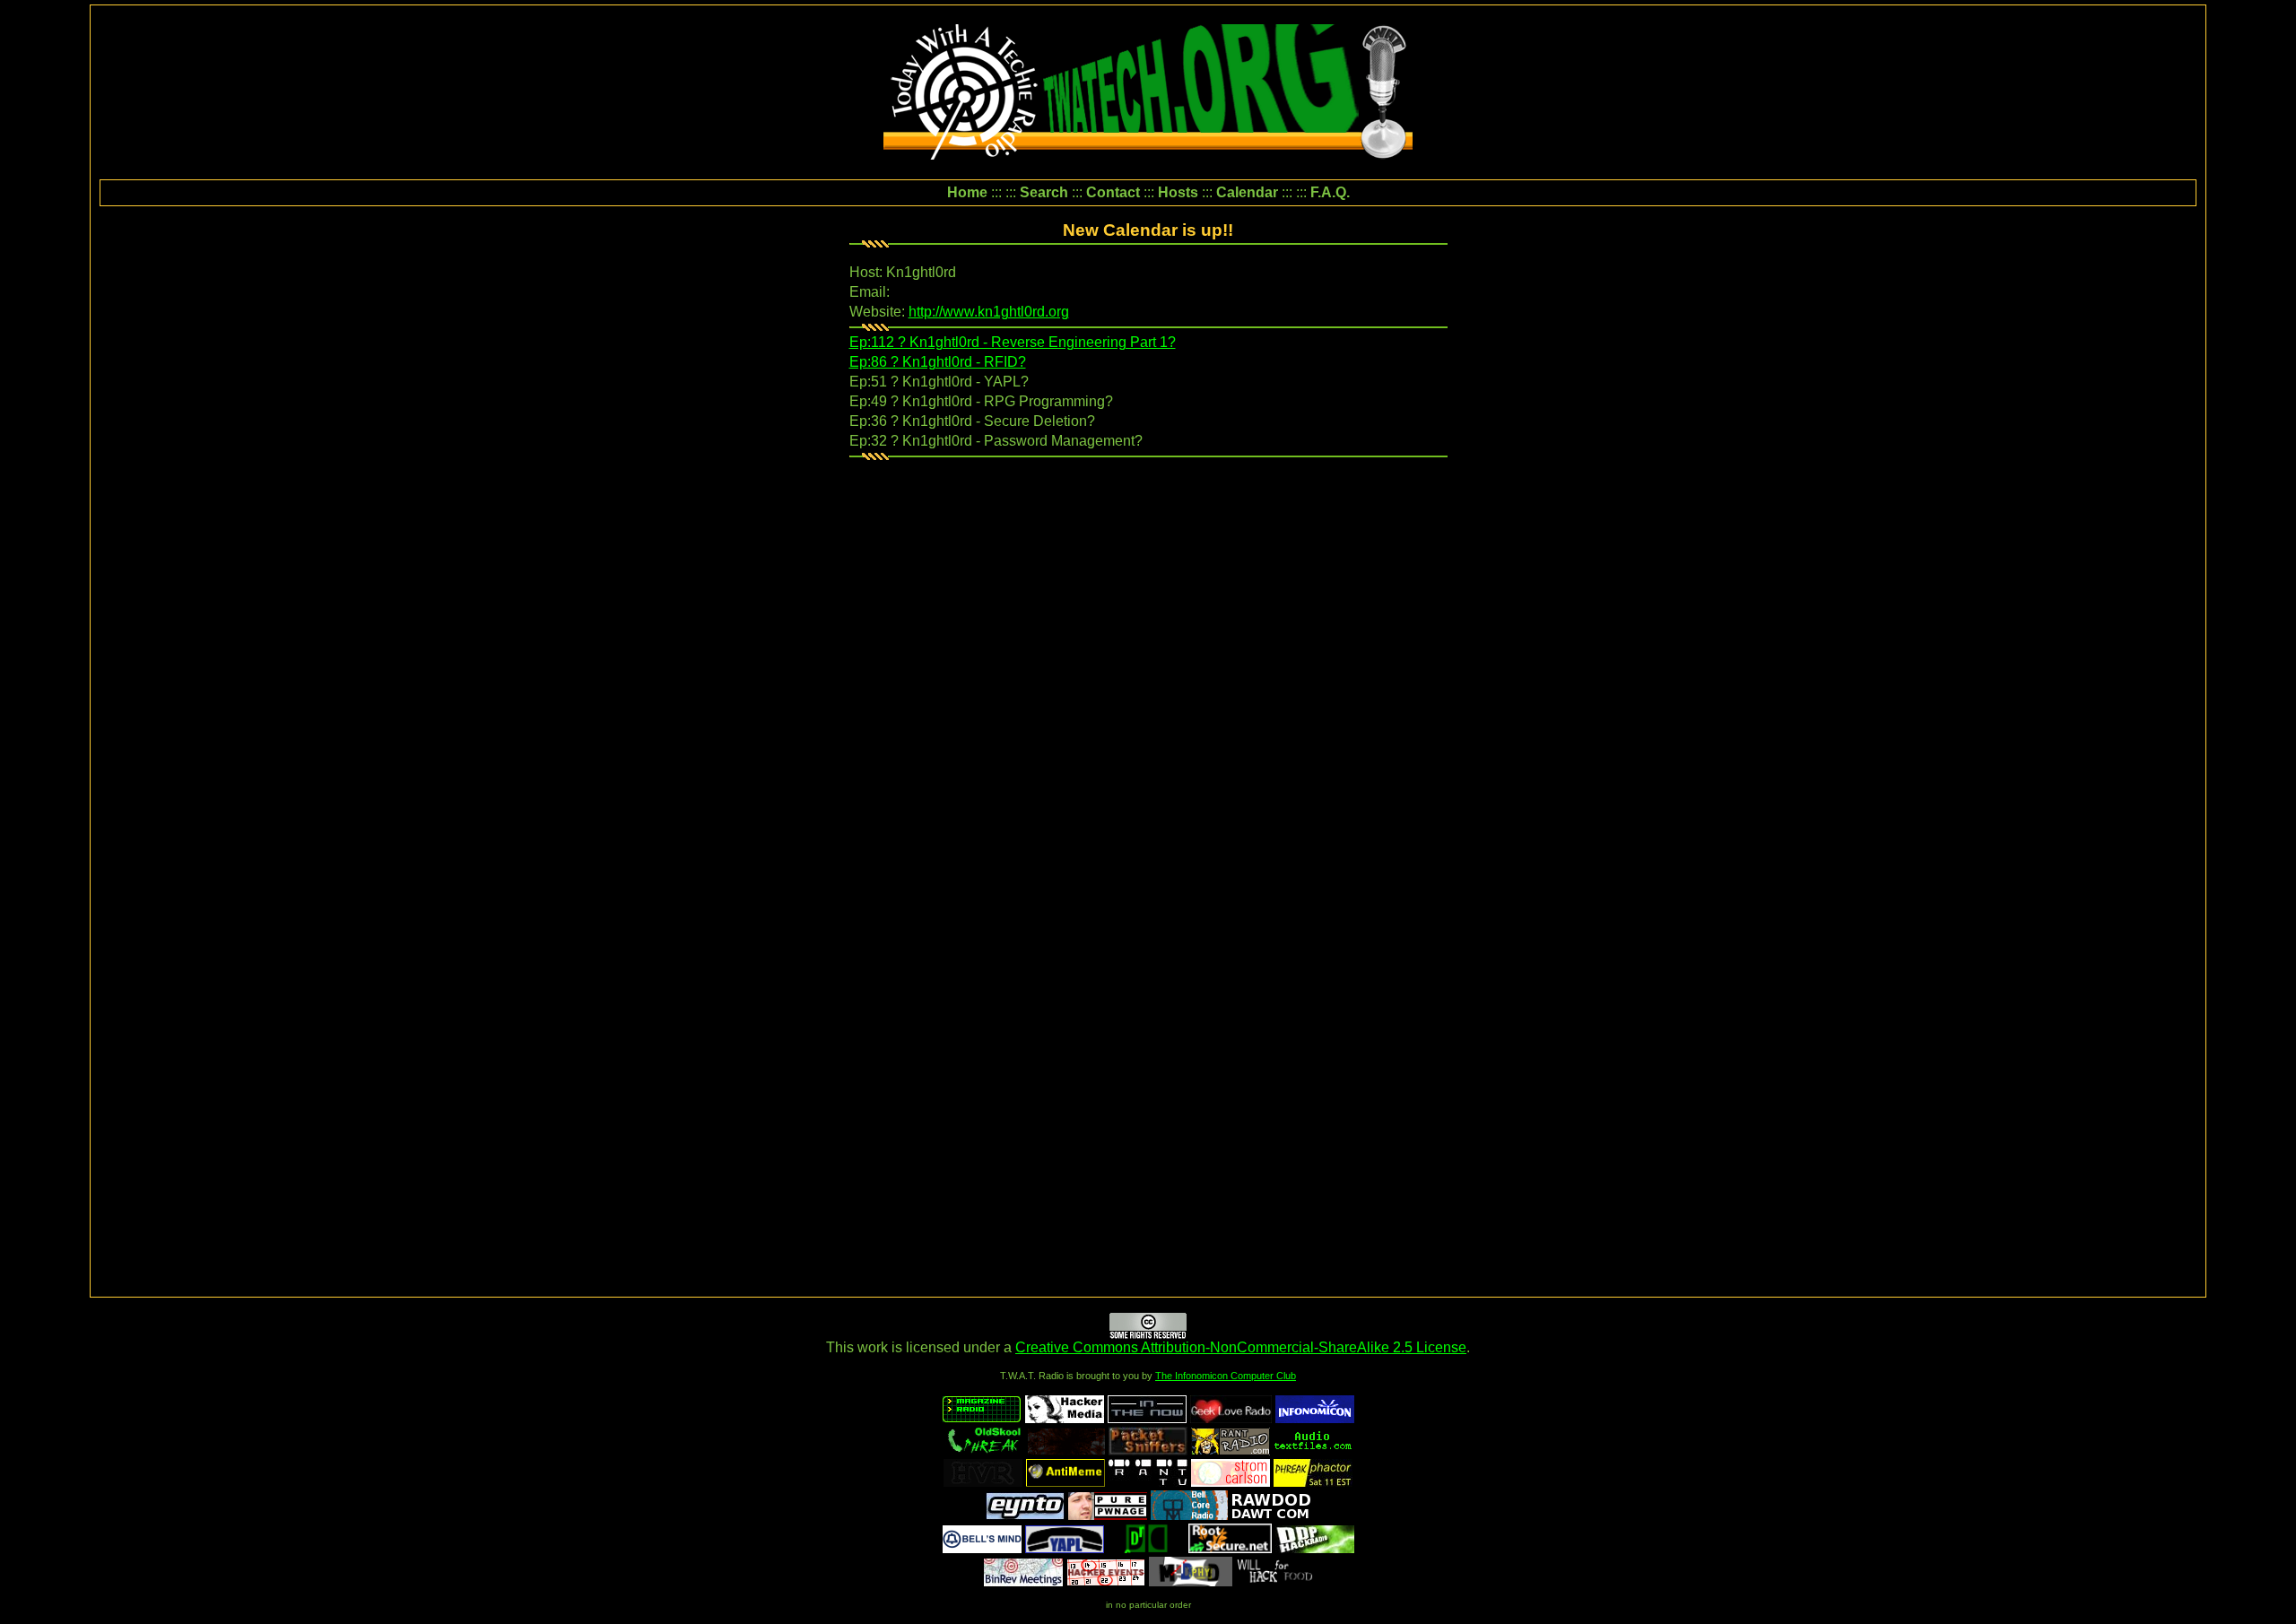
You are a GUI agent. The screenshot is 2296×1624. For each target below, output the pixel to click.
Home (967, 192)
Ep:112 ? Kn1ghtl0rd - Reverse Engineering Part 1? (1013, 342)
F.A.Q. (1330, 192)
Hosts (1178, 192)
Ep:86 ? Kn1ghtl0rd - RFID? (938, 362)
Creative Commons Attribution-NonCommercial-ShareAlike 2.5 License (1241, 1347)
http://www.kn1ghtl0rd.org (989, 312)
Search (1044, 192)
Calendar (1247, 192)
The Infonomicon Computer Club (1226, 1376)
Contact (1113, 192)
